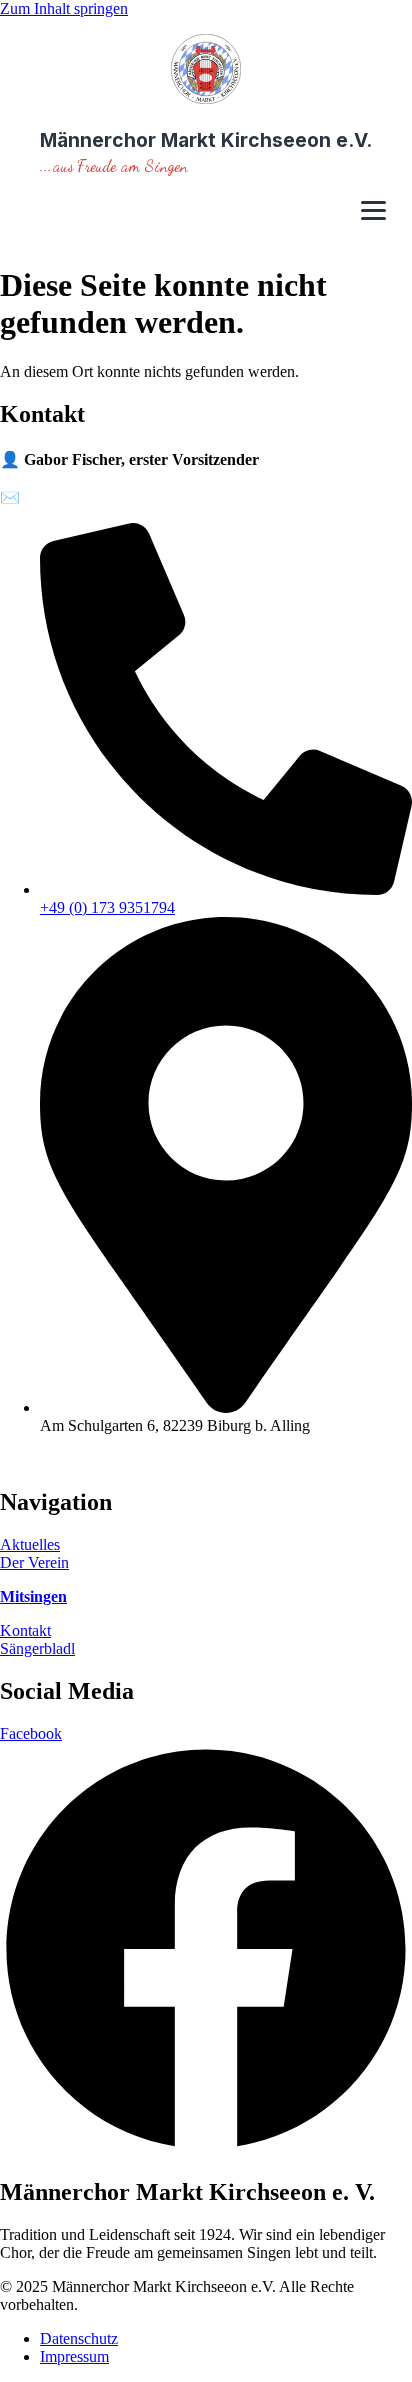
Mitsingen (33, 1596)
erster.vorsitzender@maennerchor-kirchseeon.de (175, 497)
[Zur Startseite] (206, 71)
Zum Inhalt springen (64, 8)
